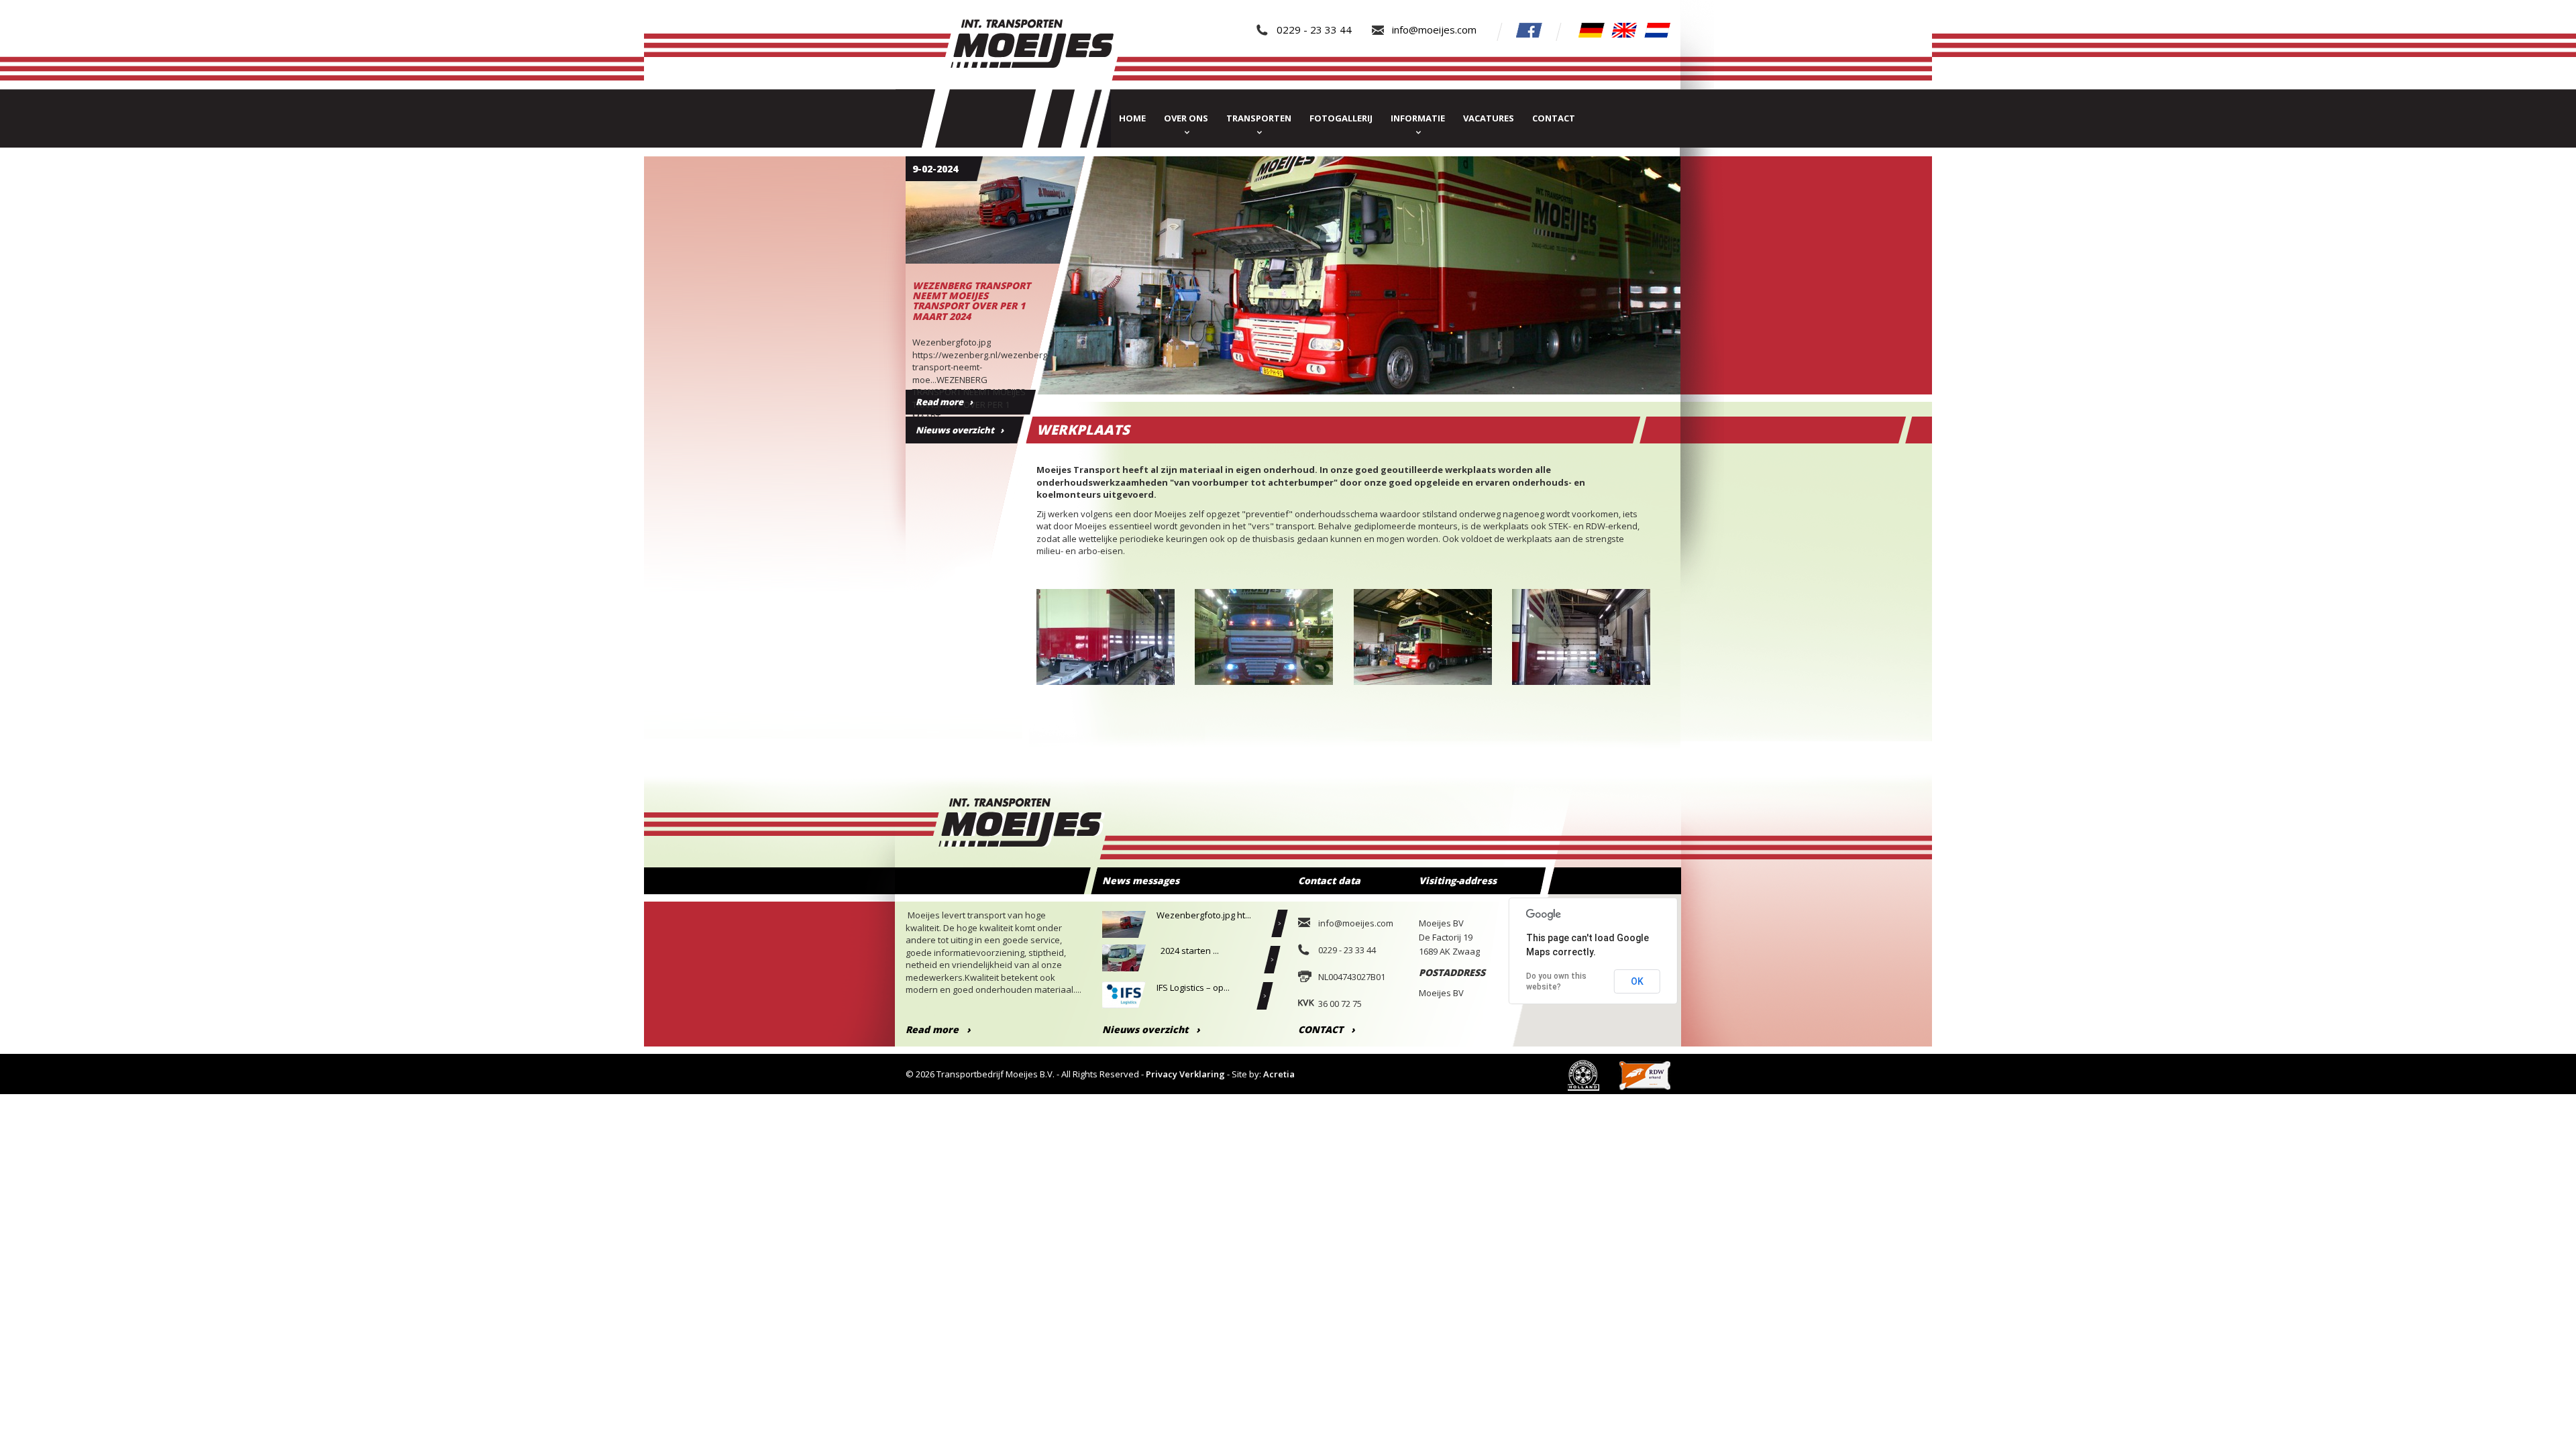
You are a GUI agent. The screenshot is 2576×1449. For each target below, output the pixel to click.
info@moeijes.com (1434, 30)
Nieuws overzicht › (960, 430)
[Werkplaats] (1581, 646)
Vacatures (1489, 118)
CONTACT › (1327, 1029)
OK (1637, 981)
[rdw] (1645, 1074)
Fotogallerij (1341, 118)
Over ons (1186, 118)
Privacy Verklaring (1185, 1074)
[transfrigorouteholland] (1584, 1074)
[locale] (1592, 29)
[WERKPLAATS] (1106, 646)
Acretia (1279, 1074)
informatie (1418, 118)
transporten (1259, 118)
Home (1132, 118)
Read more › (938, 1029)
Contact (1554, 118)
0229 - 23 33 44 (1314, 30)
